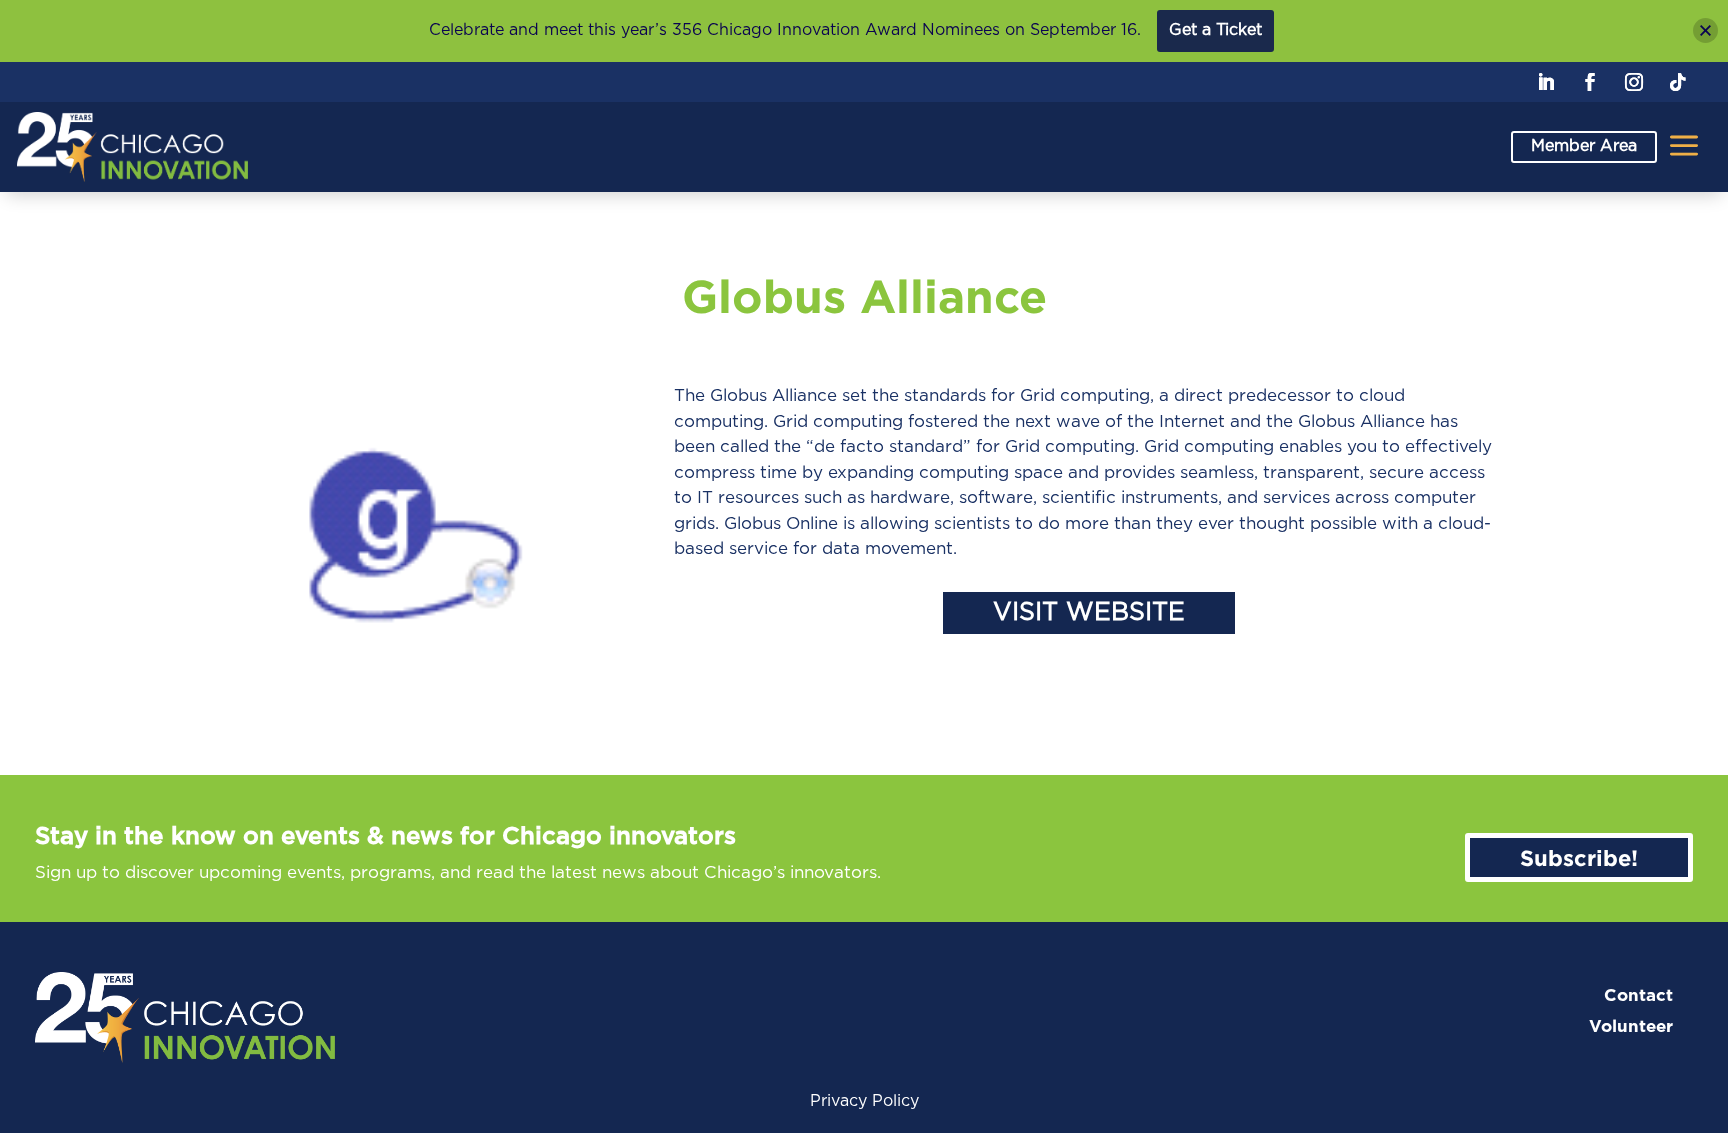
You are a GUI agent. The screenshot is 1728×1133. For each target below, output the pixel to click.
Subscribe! (1579, 857)
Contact (1638, 995)
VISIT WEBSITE (1089, 612)
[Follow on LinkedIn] (1546, 82)
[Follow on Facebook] (1590, 82)
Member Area (1584, 146)
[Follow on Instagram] (1634, 82)
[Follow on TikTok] (1678, 82)
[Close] (1705, 30)
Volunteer (1631, 1026)
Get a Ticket (1215, 30)
